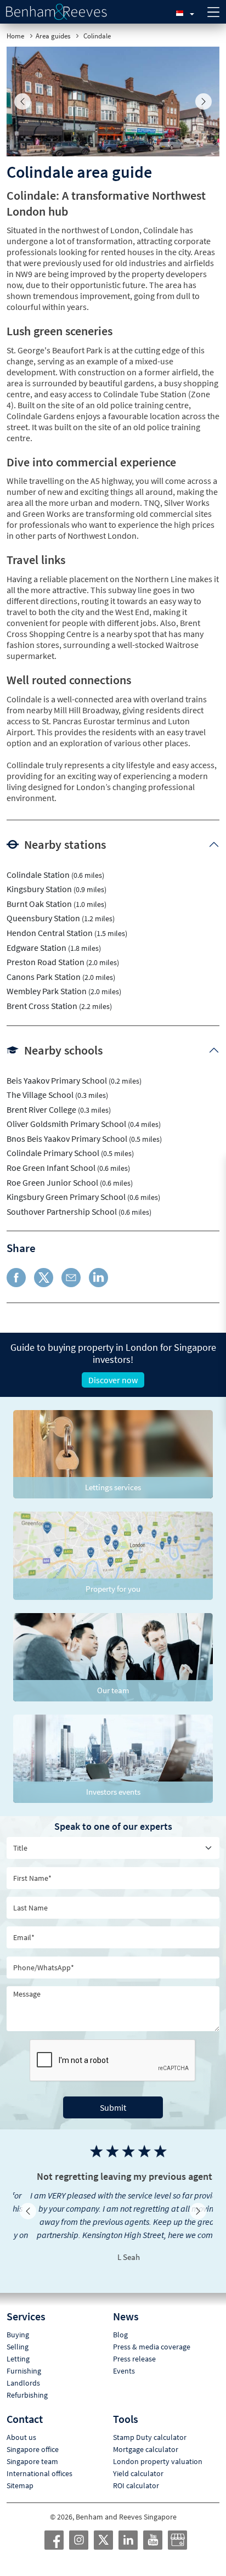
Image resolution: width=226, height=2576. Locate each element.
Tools (126, 2406)
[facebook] (54, 2527)
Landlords (23, 2370)
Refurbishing (27, 2382)
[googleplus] (178, 2527)
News (126, 2303)
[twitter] (104, 2527)
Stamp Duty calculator (150, 2424)
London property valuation (158, 2448)
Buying (18, 2321)
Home (15, 36)
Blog (120, 2321)
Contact (25, 2406)
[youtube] (153, 2527)
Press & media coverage (152, 2333)
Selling (18, 2333)
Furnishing (24, 2358)
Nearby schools (63, 1050)
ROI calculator (136, 2472)
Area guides (53, 36)
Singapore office (33, 2436)
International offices (39, 2460)
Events (124, 2358)
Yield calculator (138, 2460)
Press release (134, 2346)
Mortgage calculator (146, 2436)
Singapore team (32, 2448)
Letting (18, 2346)
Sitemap (20, 2472)
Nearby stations (65, 844)
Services (26, 2303)
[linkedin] (128, 2527)
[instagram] (79, 2527)
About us (21, 2424)
